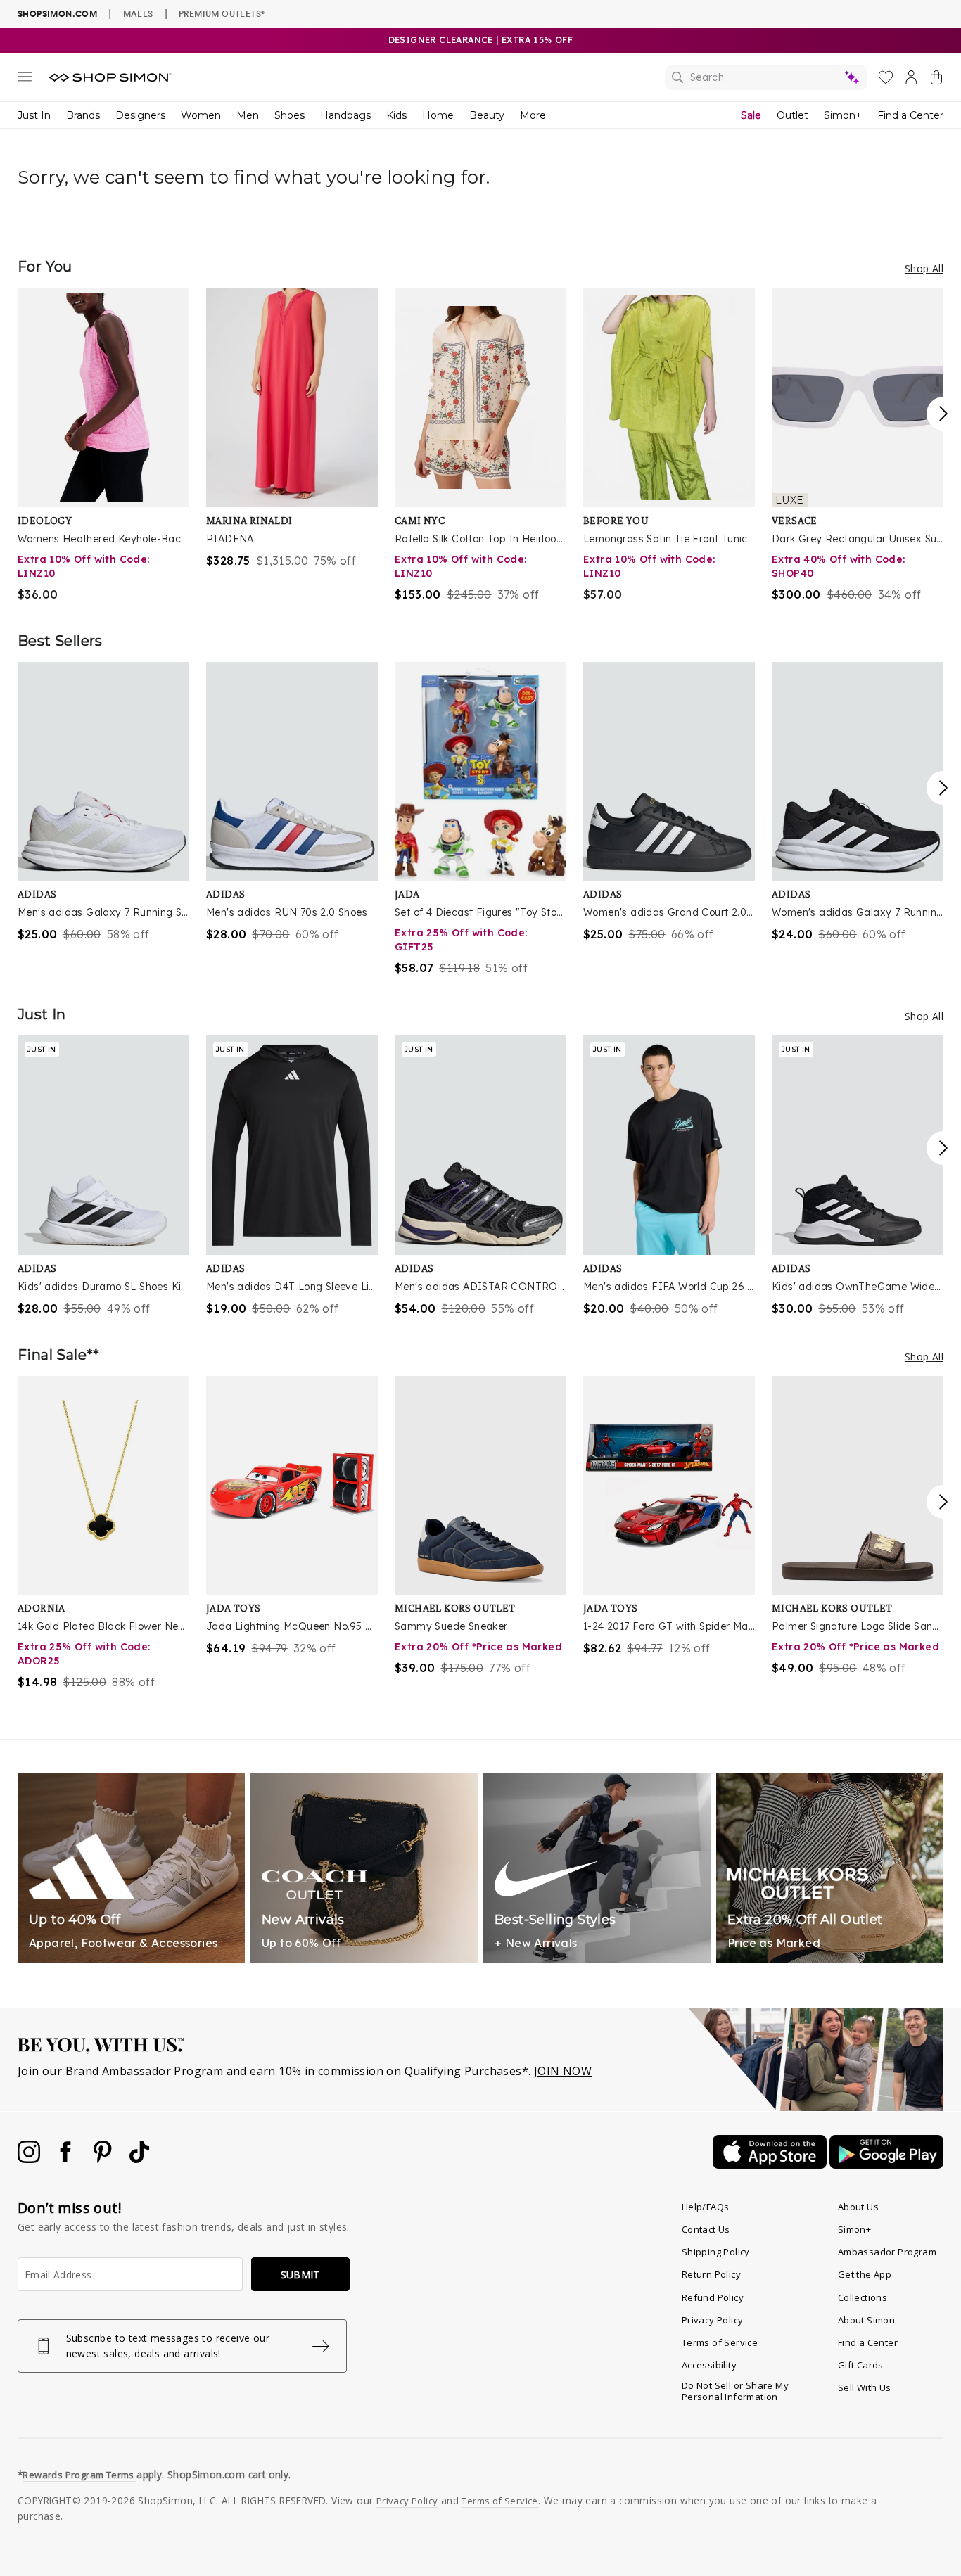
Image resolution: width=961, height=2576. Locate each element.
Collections (863, 2297)
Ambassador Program (887, 2252)
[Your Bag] (936, 80)
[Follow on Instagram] (30, 2159)
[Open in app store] (771, 2164)
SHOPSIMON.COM (57, 14)
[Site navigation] (25, 79)
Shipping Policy (716, 2252)
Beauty (487, 115)
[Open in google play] (886, 2164)
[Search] (766, 77)
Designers (140, 115)
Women (201, 115)
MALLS (138, 13)
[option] (103, 445)
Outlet (793, 115)
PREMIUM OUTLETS (222, 13)
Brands (83, 115)
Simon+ (843, 115)
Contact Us (706, 2229)
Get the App (865, 2274)
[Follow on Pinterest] (104, 2159)
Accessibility (709, 2365)
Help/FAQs (706, 2207)
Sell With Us (865, 2387)
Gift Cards (861, 2365)
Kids (396, 115)
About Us (858, 2207)
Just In (34, 115)
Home (438, 115)
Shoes (289, 115)
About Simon (866, 2320)
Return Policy (711, 2274)
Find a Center (910, 115)
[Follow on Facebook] (67, 2159)
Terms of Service (720, 2342)
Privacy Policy (713, 2320)
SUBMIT (300, 2275)
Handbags (345, 115)
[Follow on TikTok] (139, 2159)
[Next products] (943, 414)
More (533, 115)
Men (248, 115)
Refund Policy (713, 2297)
